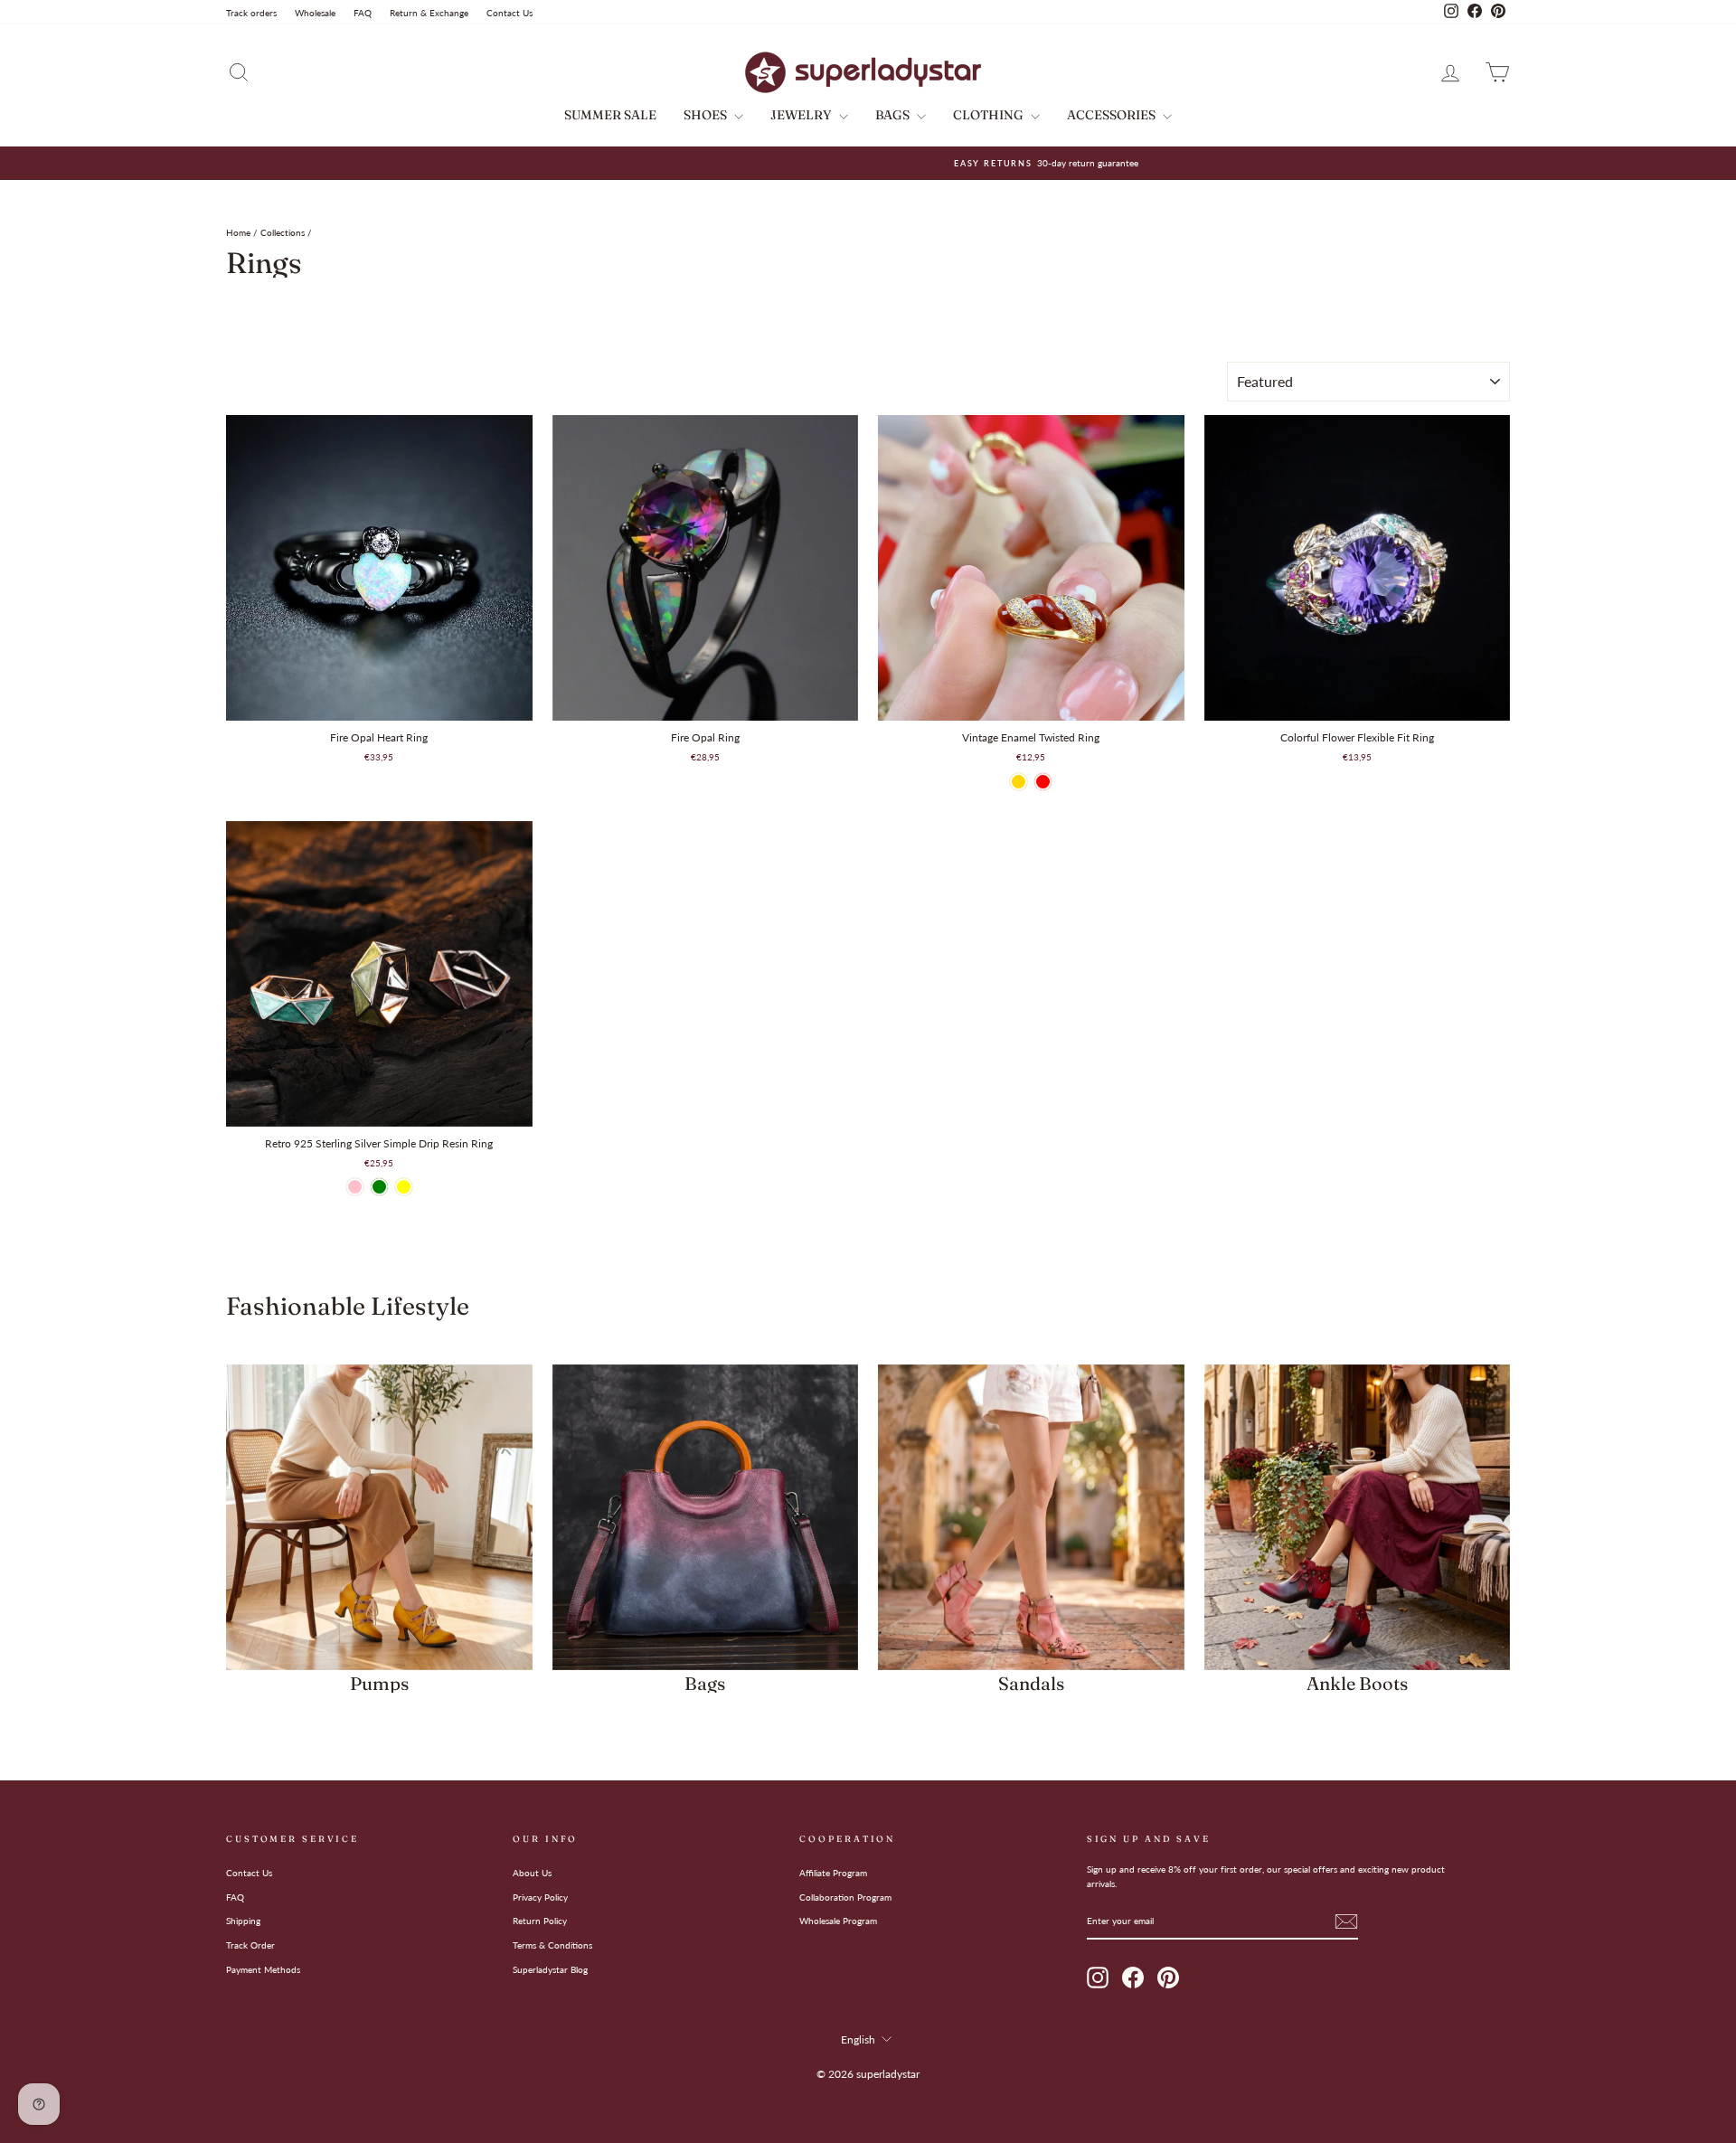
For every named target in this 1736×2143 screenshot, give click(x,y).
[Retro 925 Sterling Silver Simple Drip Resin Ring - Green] (379, 1187)
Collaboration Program (845, 1897)
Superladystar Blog (550, 1969)
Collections (283, 232)
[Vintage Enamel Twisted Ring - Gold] (1019, 782)
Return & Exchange (429, 13)
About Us (532, 1873)
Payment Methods (263, 1969)
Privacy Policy (540, 1897)
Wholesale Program (838, 1921)
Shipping (243, 1921)
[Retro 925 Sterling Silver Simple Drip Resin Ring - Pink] (355, 1187)
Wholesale (315, 13)
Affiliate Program (833, 1873)
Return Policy (540, 1921)
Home (238, 232)
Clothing (990, 115)
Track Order (250, 1945)
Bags (894, 115)
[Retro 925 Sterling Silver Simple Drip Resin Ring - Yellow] (404, 1187)
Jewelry (802, 115)
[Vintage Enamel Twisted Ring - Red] (1043, 782)
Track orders (251, 13)
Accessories (1113, 115)
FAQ (363, 13)
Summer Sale (610, 115)
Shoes (707, 115)
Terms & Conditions (552, 1945)
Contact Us (509, 13)
